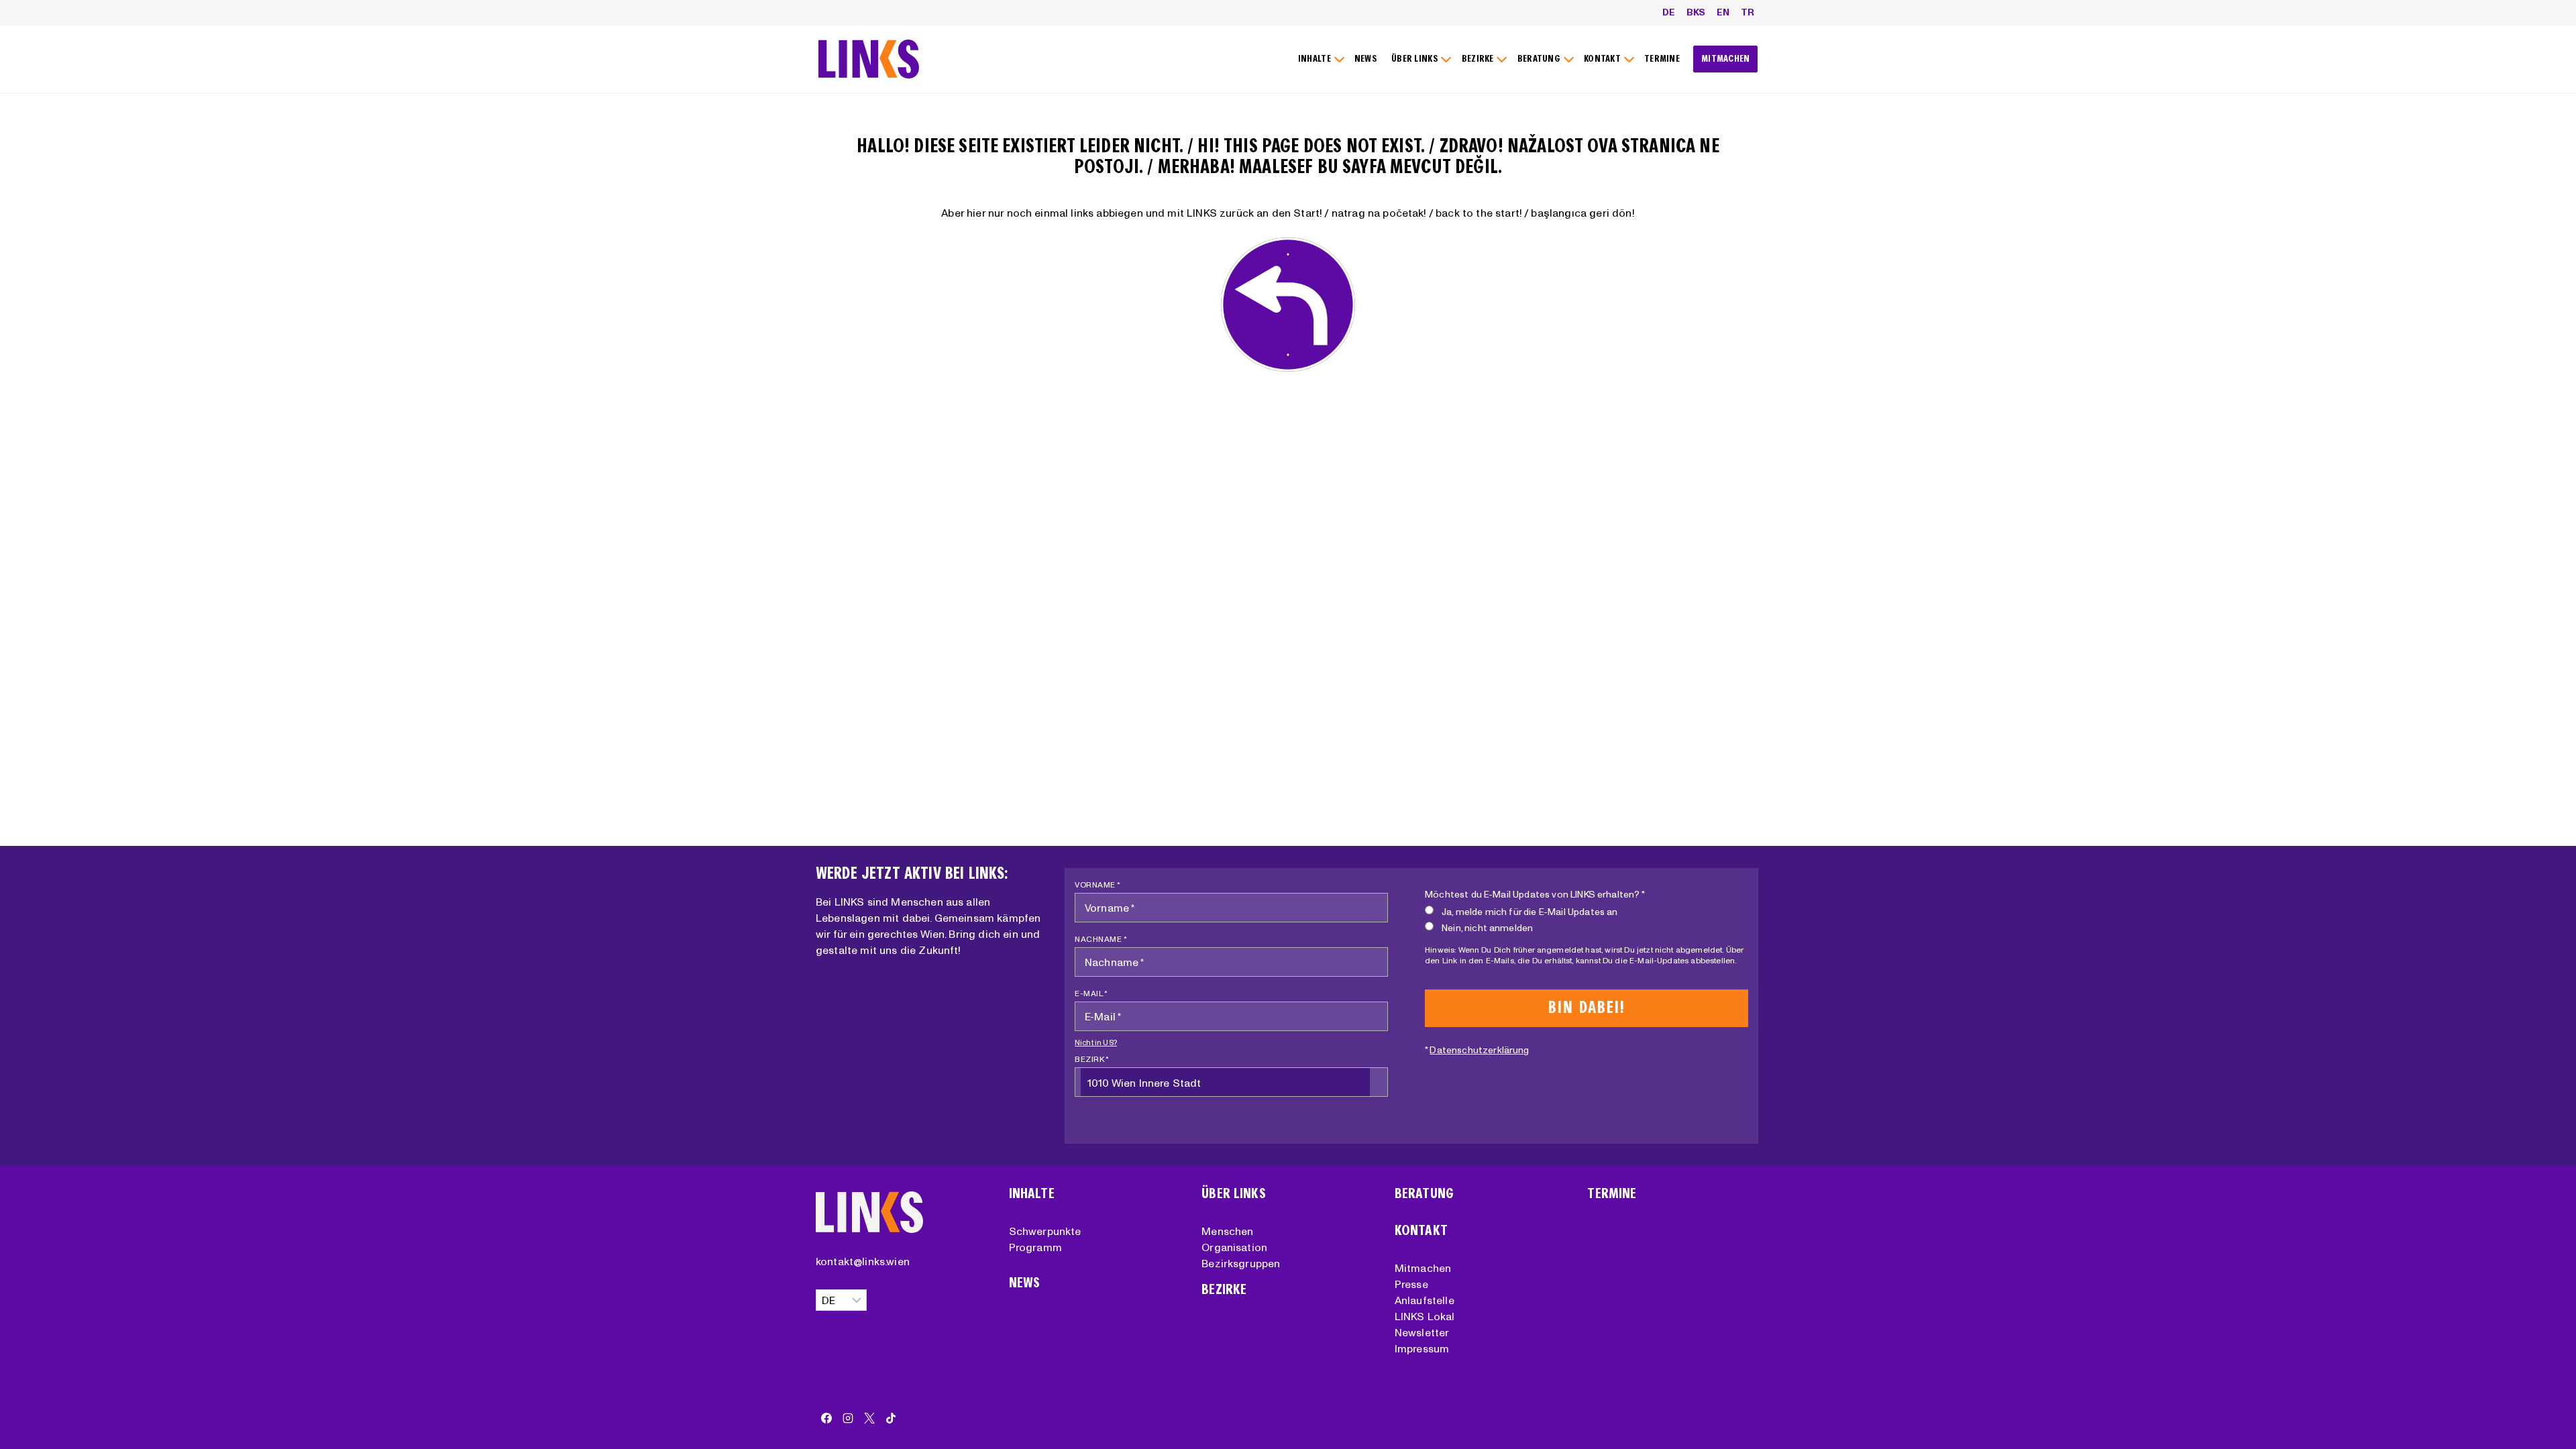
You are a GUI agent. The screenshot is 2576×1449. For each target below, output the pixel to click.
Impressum (1422, 1348)
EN (1723, 12)
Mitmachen (1423, 1268)
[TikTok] (891, 1418)
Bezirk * (1092, 1059)
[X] (869, 1418)
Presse (1411, 1284)
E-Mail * (1091, 993)
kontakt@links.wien (863, 1261)
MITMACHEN (1726, 59)
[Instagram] (848, 1418)
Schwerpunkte (1045, 1231)
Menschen (1227, 1231)
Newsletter (1422, 1332)
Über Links (1234, 1194)
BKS (1696, 12)
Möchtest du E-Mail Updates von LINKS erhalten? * (1535, 894)
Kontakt (1421, 1231)
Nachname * (1101, 939)
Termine (1612, 1194)
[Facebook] (826, 1418)
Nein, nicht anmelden (1487, 928)
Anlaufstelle (1425, 1300)
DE (1669, 12)
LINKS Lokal (1425, 1316)
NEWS (1366, 59)
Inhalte (1032, 1194)
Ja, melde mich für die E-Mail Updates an (1529, 912)
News (1025, 1283)
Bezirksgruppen (1241, 1263)
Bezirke (1224, 1290)
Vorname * (1098, 884)
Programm (1035, 1247)
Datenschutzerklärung (1479, 1050)
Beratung (1424, 1194)
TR (1748, 12)
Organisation (1234, 1247)
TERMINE (1662, 59)
